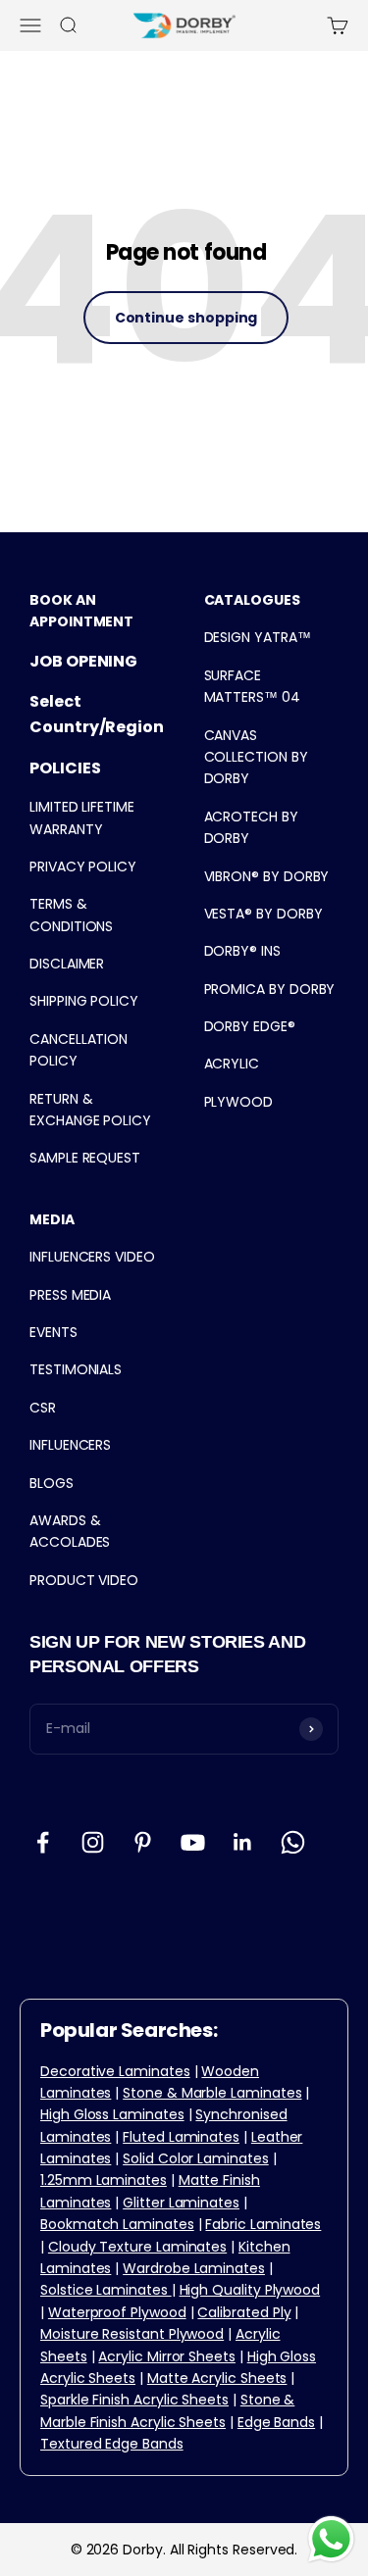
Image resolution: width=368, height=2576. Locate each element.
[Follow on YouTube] (193, 1842)
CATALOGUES (252, 600)
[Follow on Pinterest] (143, 1842)
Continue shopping (186, 318)
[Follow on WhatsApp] (293, 1842)
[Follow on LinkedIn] (243, 1842)
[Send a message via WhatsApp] (331, 2539)
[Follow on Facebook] (43, 1842)
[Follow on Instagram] (93, 1842)
